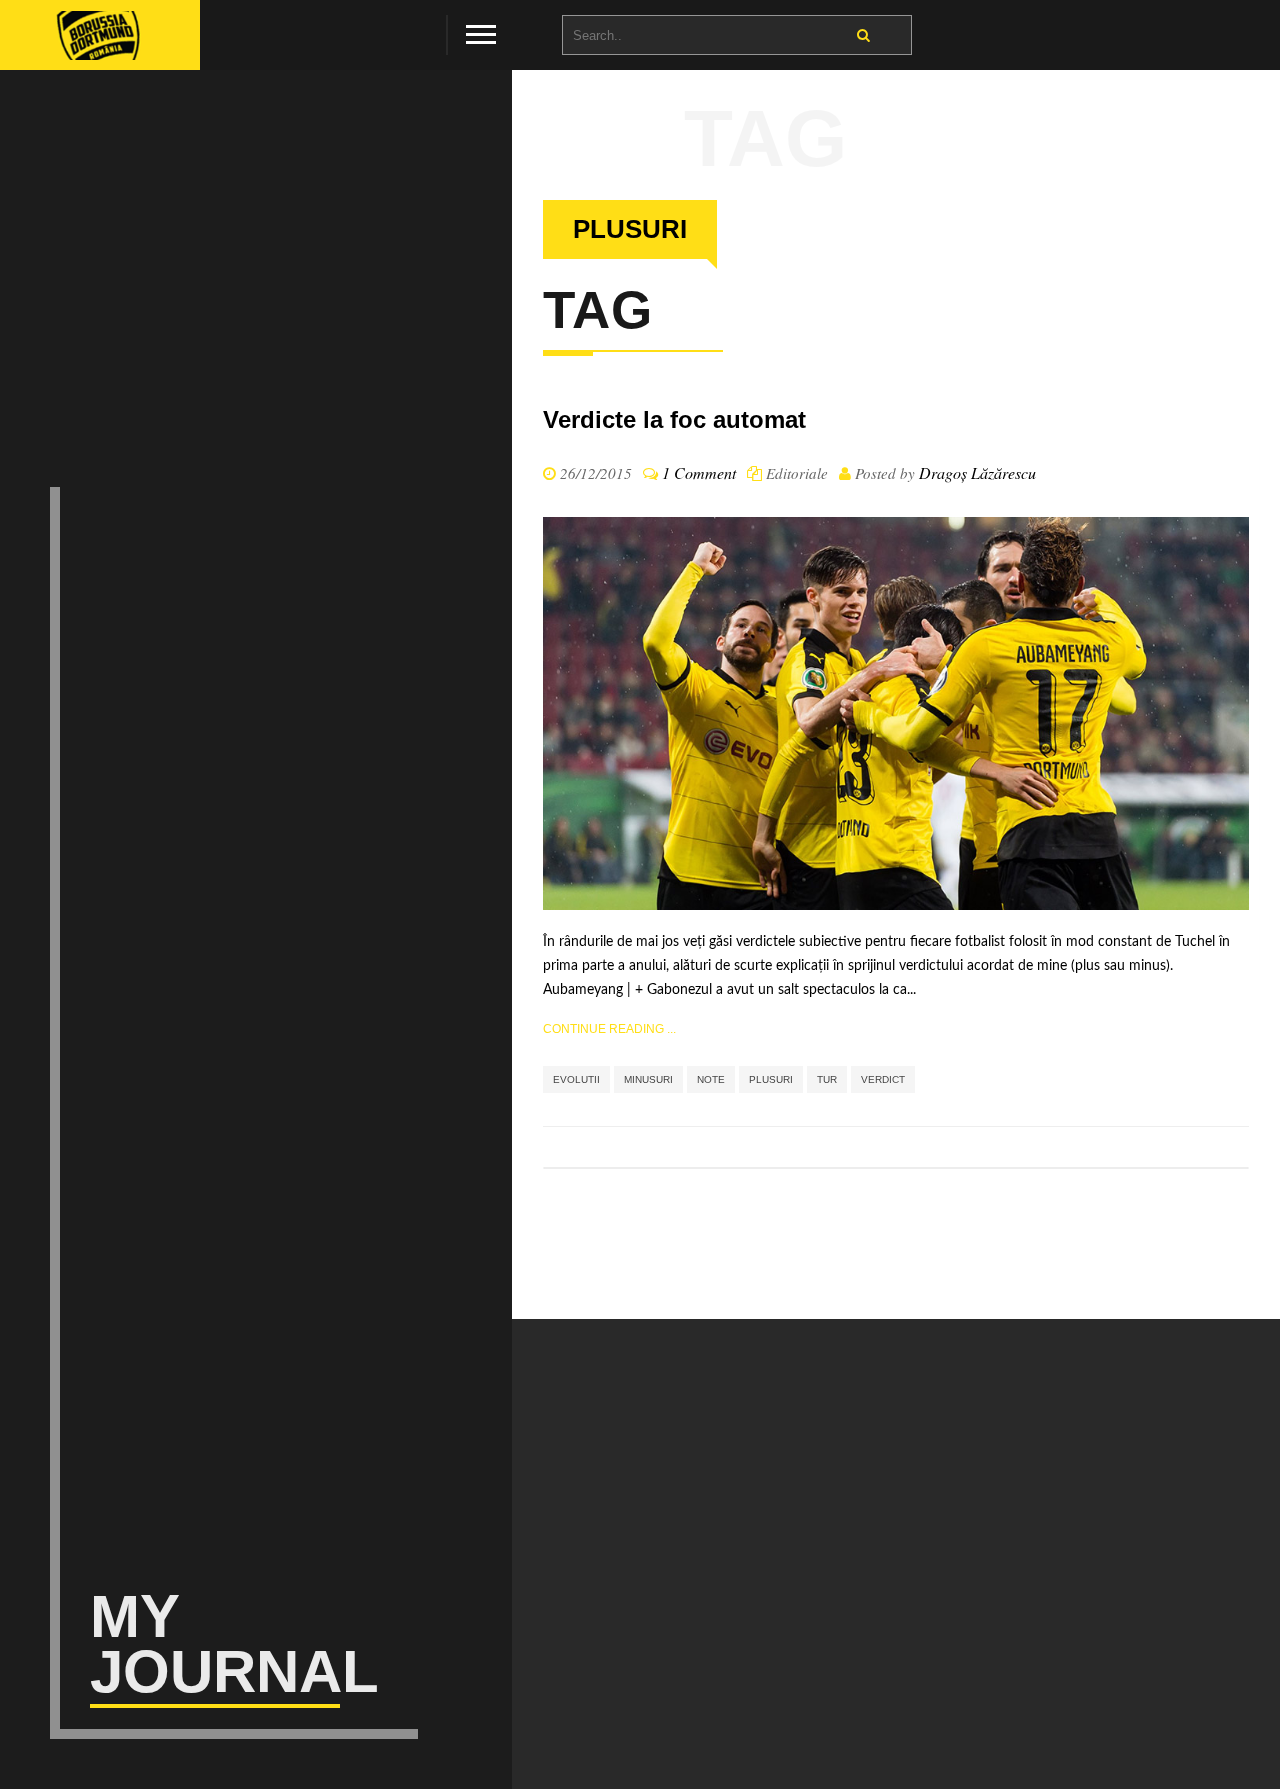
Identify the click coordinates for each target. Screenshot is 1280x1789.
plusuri (771, 1079)
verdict (883, 1079)
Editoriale (797, 473)
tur (827, 1079)
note (711, 1079)
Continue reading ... (609, 1029)
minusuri (648, 1079)
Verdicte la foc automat (674, 419)
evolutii (576, 1079)
